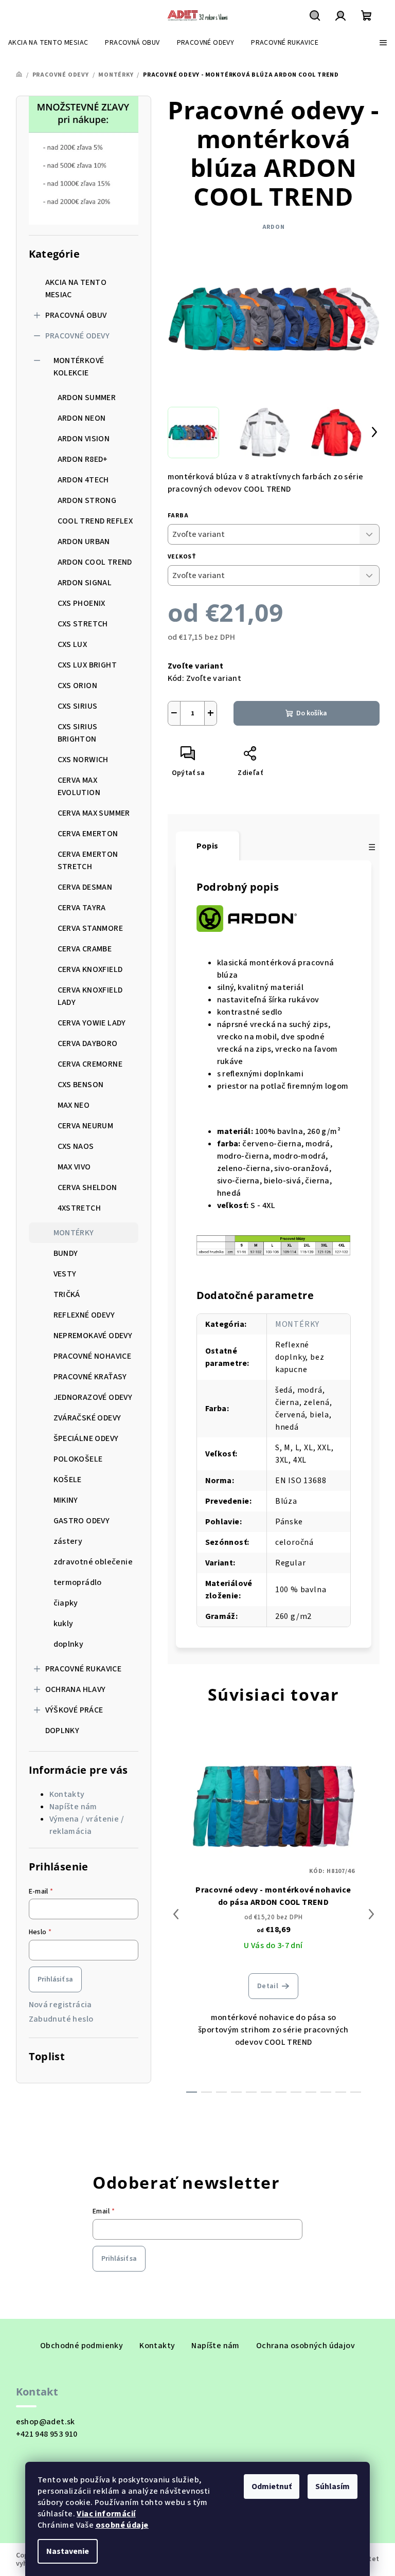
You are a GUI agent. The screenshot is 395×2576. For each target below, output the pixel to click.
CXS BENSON (81, 1085)
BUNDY (66, 1253)
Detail (268, 1986)
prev (176, 1914)
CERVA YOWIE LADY (92, 1023)
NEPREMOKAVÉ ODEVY (93, 1336)
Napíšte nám (73, 1807)
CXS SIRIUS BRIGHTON (78, 733)
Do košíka (312, 713)
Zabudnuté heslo (61, 2019)
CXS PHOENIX (82, 603)
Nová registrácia (60, 2005)
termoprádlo (78, 1582)
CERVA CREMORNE (90, 1064)
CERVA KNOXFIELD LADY (90, 996)
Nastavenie (68, 2551)
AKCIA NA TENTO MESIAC (76, 289)
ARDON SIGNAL (85, 583)
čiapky (66, 1603)
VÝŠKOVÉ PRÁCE (74, 1710)
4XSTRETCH (79, 1208)
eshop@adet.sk (46, 2422)
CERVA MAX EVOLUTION (79, 786)
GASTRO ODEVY (82, 1521)
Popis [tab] (208, 846)
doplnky (69, 1644)
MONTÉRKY (74, 1233)
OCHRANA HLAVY (76, 1689)
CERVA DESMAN (85, 887)
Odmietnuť (272, 2487)
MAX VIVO (74, 1167)
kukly (64, 1624)
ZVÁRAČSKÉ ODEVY (87, 1418)
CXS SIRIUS (78, 706)
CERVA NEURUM (86, 1126)
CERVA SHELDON (87, 1187)
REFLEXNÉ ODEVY (84, 1315)
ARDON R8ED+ (83, 459)
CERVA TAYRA (82, 908)
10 (341, 2092)
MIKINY (66, 1500)
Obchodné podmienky (82, 2346)
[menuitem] (48, 43)
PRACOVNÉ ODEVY (78, 336)
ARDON (274, 227)
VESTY (65, 1274)
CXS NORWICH (83, 760)
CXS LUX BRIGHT (87, 665)
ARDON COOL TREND (95, 562)
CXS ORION (78, 686)
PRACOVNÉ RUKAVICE (84, 1669)
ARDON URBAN (84, 542)
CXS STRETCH (83, 624)
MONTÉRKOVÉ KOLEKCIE (79, 367)
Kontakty (67, 1794)
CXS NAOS (76, 1146)
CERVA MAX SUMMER (94, 813)
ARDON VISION (84, 439)
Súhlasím (333, 2487)
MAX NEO (74, 1105)
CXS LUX (73, 644)
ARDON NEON (82, 418)
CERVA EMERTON (88, 834)
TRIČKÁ (67, 1294)
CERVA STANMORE (91, 928)
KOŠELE (68, 1480)
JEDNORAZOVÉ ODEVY (93, 1397)
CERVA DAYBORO (88, 1043)
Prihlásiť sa (55, 1979)
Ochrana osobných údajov (306, 2346)
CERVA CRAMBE (85, 949)
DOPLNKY (62, 1731)
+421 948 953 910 (47, 2434)
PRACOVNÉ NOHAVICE (93, 1356)
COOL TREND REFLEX (95, 521)
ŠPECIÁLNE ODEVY (86, 1438)
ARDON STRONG (87, 500)
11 (356, 2092)
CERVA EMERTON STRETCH (88, 860)
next (371, 1914)
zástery (68, 1541)
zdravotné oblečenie (93, 1562)
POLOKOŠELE (78, 1459)
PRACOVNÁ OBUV (76, 315)
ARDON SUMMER (87, 398)
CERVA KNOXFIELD (90, 969)
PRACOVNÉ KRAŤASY (90, 1377)
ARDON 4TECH (83, 480)
